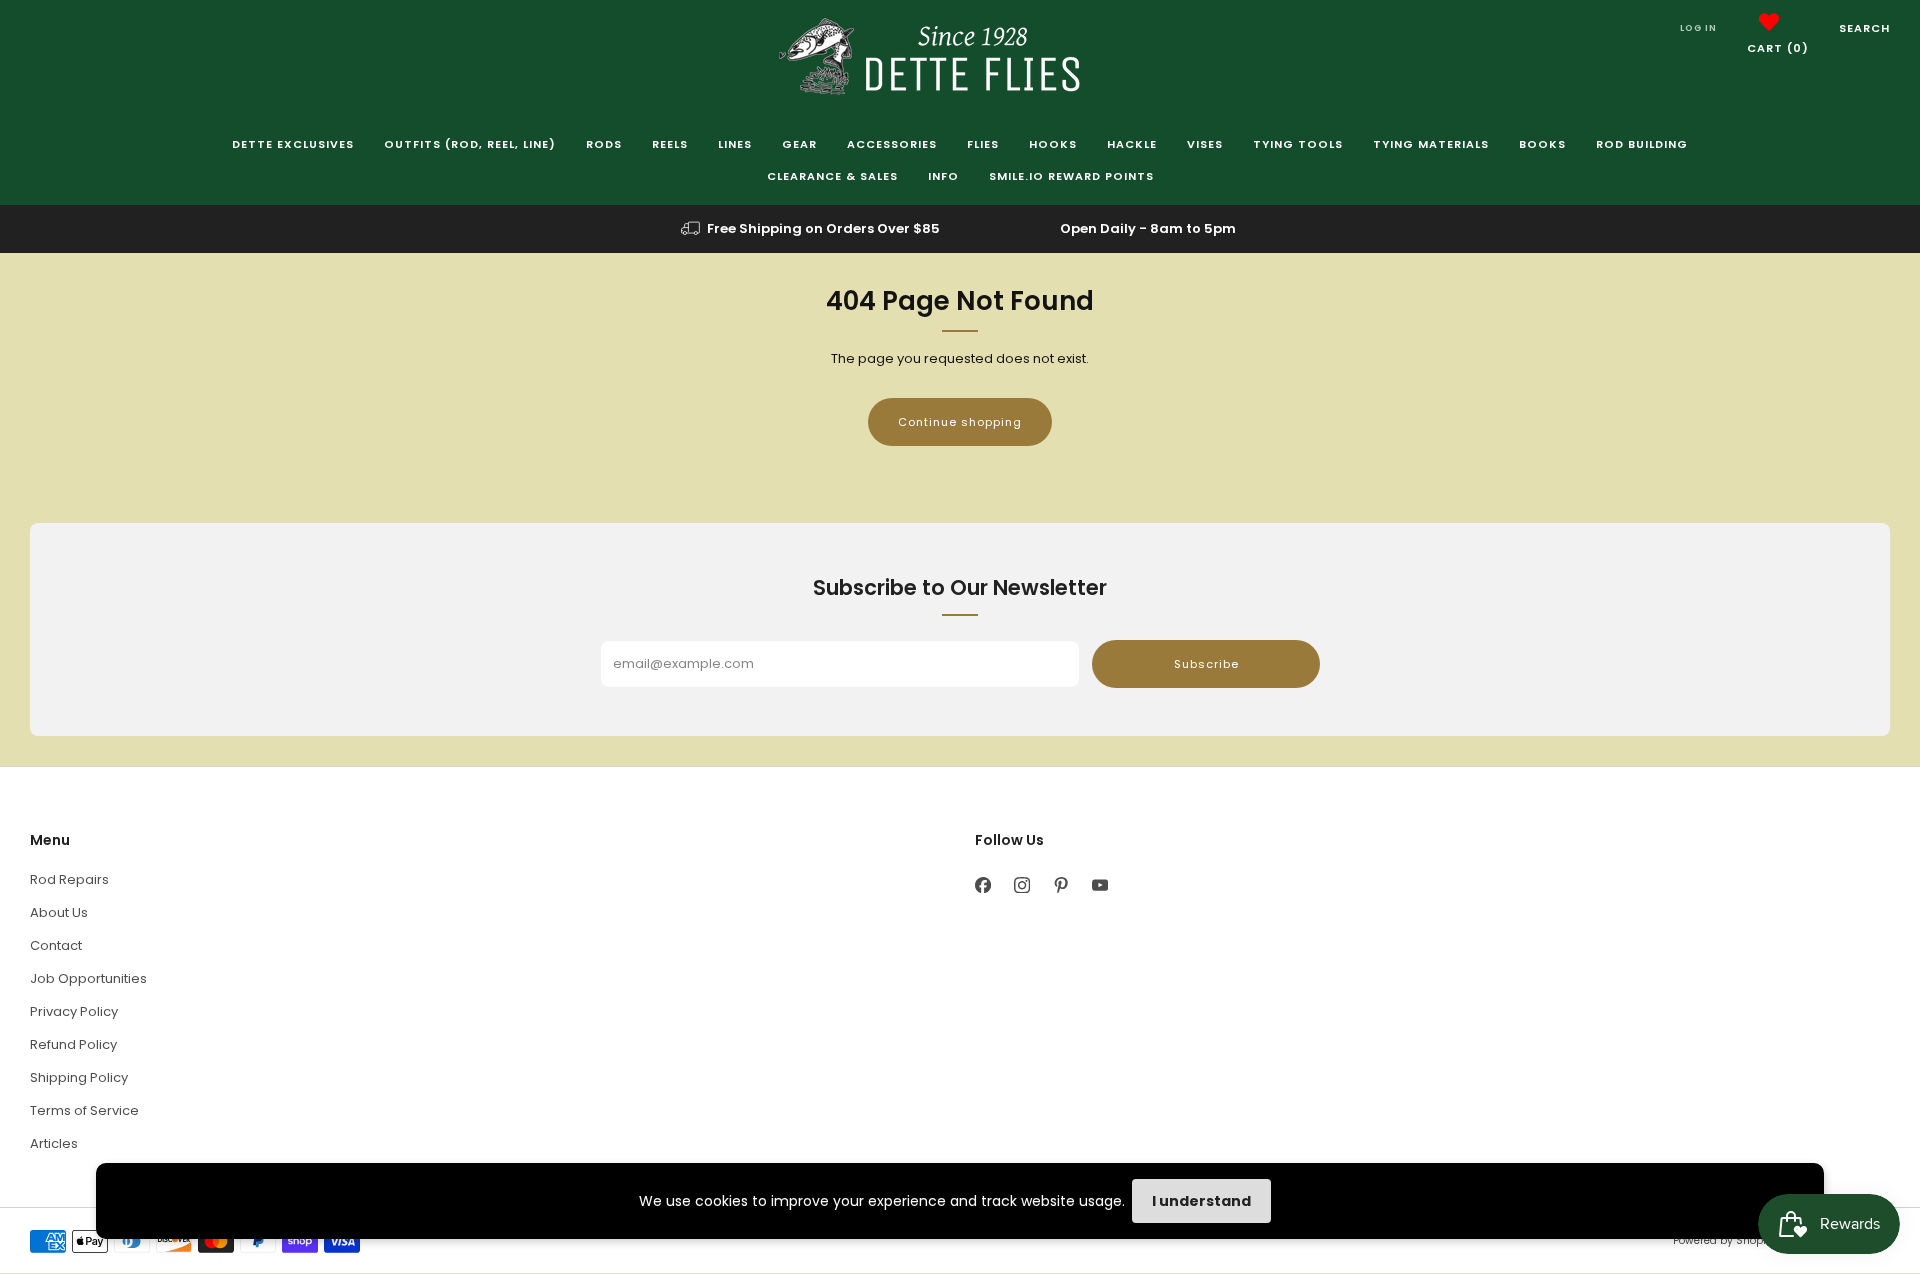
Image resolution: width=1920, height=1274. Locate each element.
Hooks (1053, 144)
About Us (59, 912)
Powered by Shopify (1724, 1240)
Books (1542, 144)
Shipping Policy (79, 1077)
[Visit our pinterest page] (1060, 884)
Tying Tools (1298, 144)
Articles (54, 1143)
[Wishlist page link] (1769, 22)
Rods (604, 144)
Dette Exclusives (293, 144)
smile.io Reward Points (1071, 176)
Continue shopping (960, 422)
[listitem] (812, 229)
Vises (1205, 144)
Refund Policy (73, 1044)
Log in (1698, 28)
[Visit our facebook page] (982, 884)
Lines (735, 144)
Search (1864, 28)
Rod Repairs (69, 879)
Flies (983, 144)
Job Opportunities (88, 978)
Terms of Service (84, 1110)
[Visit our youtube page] (1099, 884)
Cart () (1778, 48)
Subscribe (1206, 664)
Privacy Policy (74, 1011)
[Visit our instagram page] (1021, 884)
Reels (670, 144)
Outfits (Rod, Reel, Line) (470, 144)
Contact (56, 945)
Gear (799, 144)
